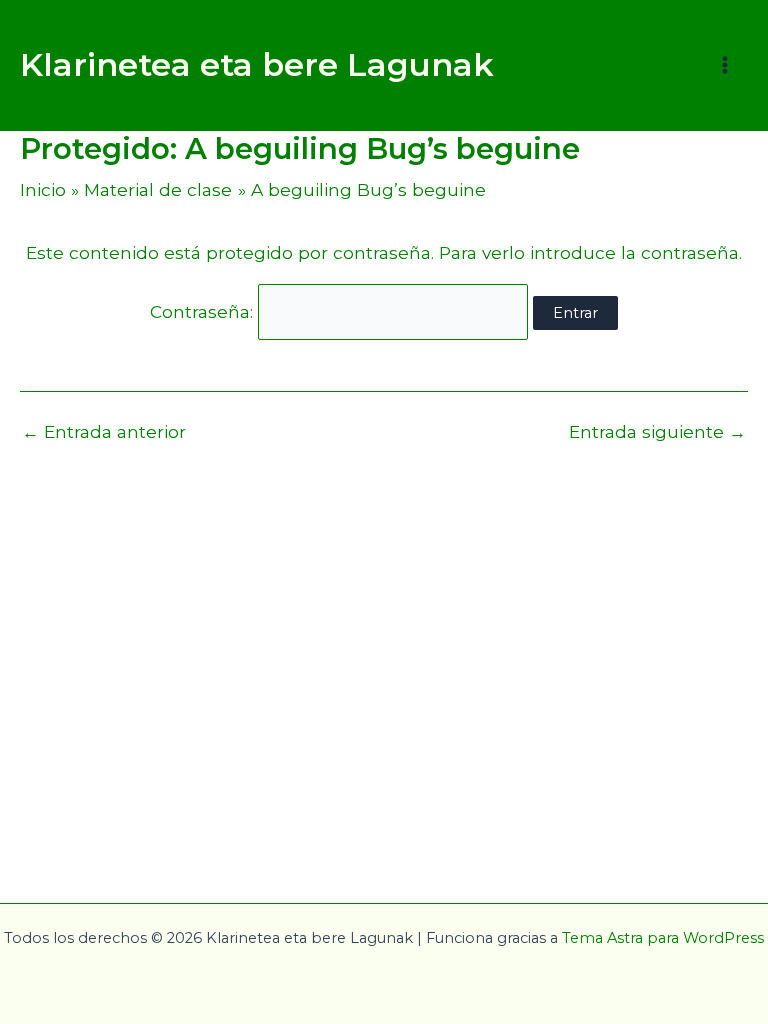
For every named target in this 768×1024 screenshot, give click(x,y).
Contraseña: (204, 311)
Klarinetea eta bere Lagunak (257, 64)
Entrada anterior (104, 431)
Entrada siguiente (657, 431)
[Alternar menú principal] (725, 65)
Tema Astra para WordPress (663, 938)
